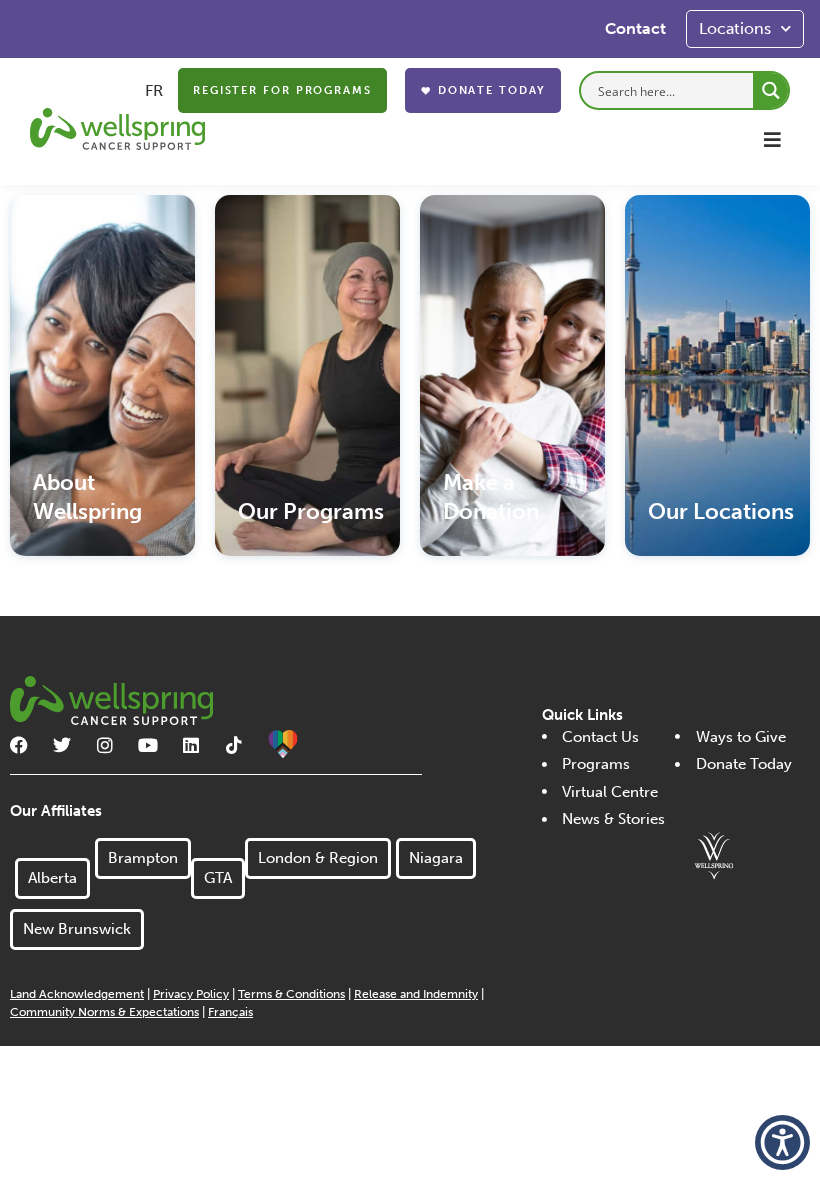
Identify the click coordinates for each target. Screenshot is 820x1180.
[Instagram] (105, 745)
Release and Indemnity (416, 994)
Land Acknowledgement (77, 994)
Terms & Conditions (291, 994)
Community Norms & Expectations (104, 1012)
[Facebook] (19, 745)
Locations (735, 28)
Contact (635, 28)
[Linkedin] (191, 745)
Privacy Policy (191, 994)
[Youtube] (148, 745)
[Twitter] (62, 745)
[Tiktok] (234, 745)
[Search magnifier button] (770, 90)
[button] (772, 139)
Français (230, 1012)
